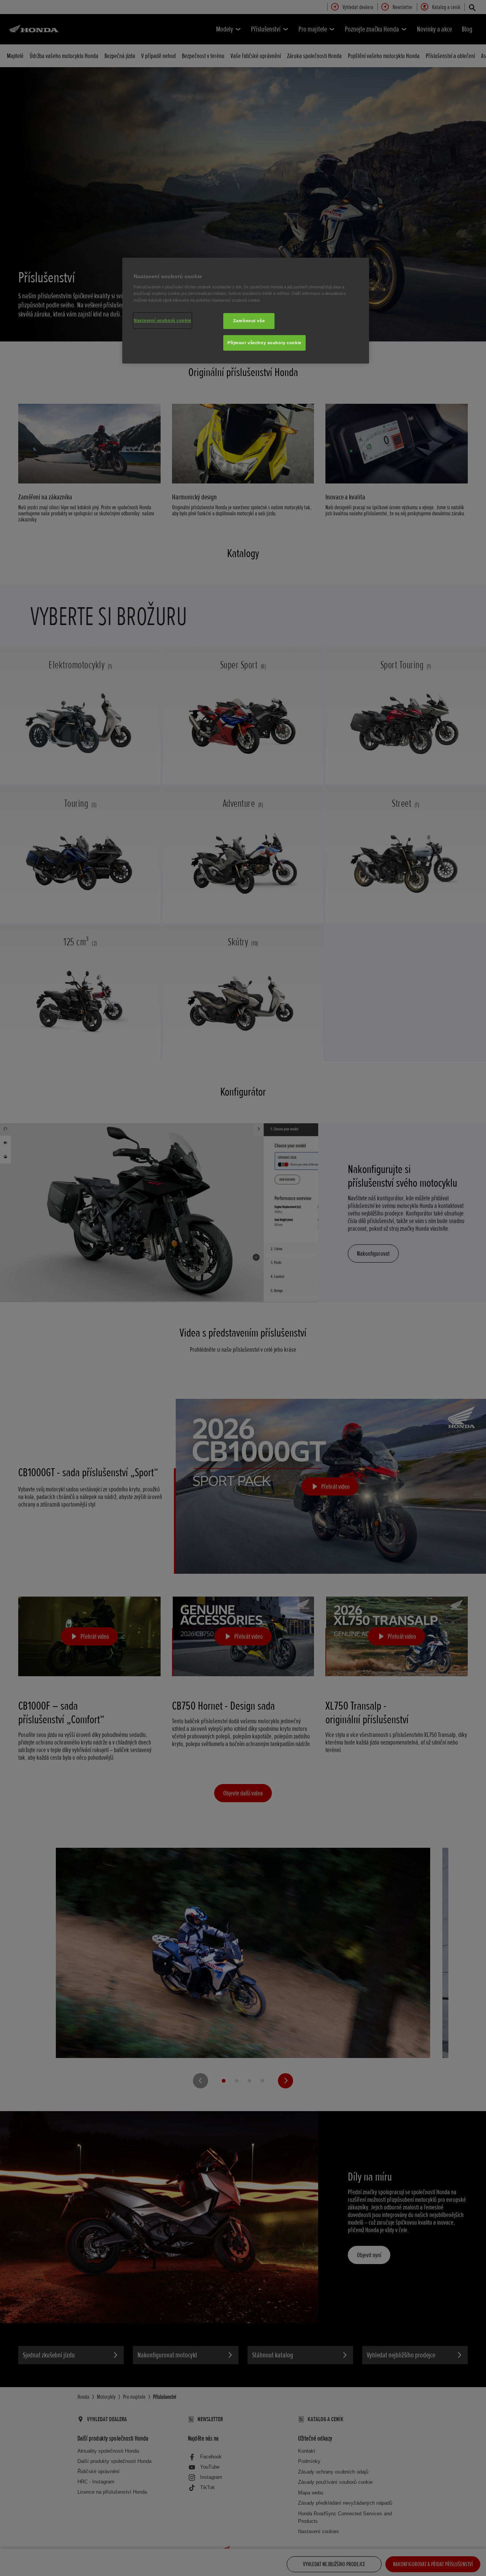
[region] (246, 311)
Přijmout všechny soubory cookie (264, 343)
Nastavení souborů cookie (163, 320)
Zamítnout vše (249, 321)
